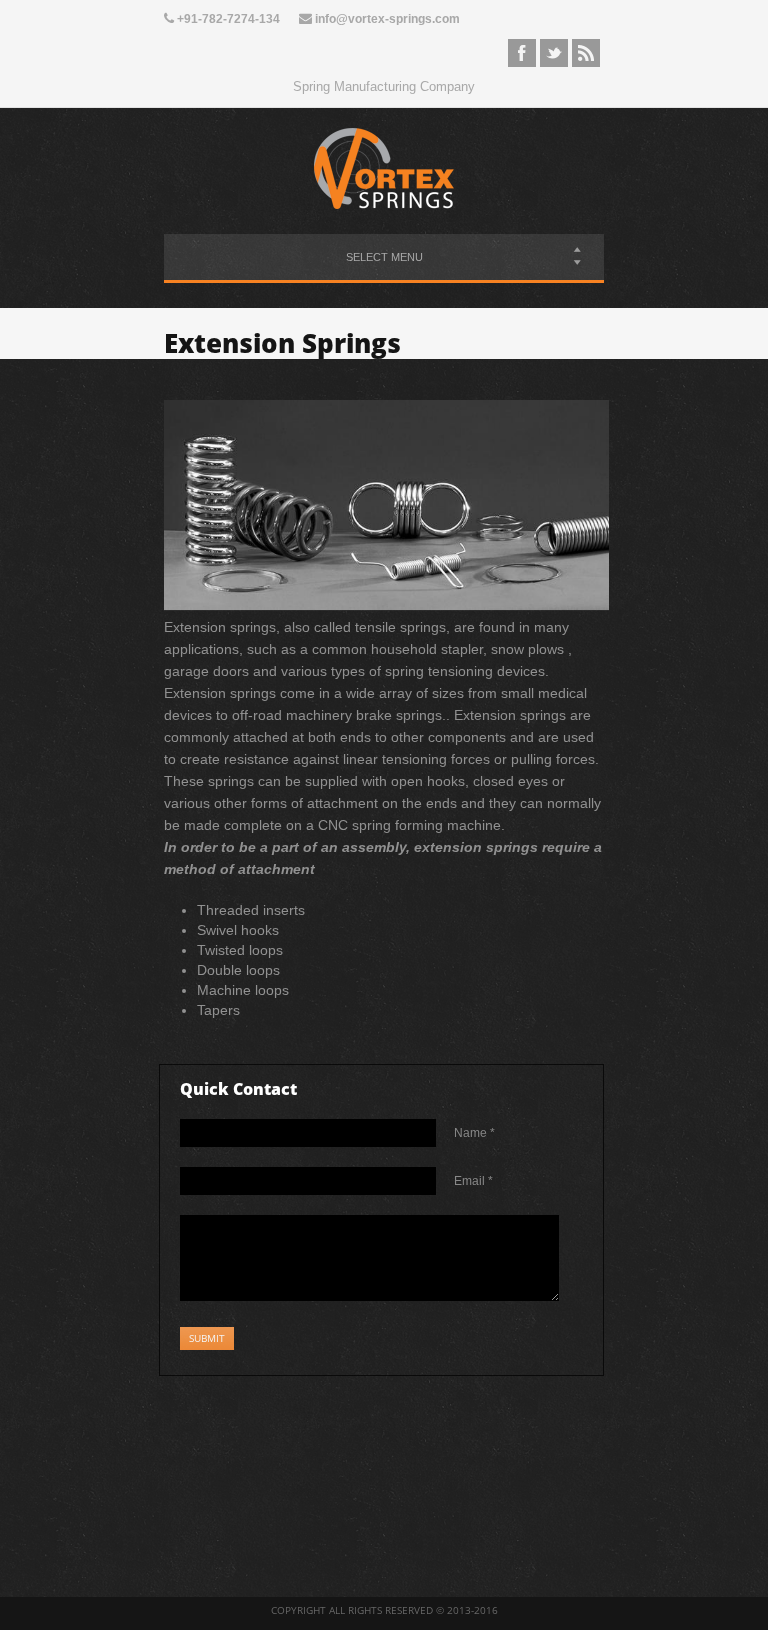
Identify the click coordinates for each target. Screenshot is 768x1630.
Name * (474, 1133)
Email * (473, 1181)
